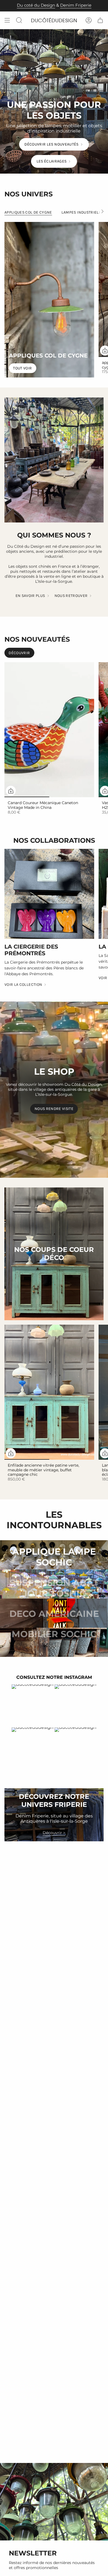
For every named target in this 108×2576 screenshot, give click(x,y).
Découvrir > (54, 1833)
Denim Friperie (76, 5)
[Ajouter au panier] (11, 791)
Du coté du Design (36, 5)
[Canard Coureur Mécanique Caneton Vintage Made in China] (49, 730)
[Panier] (100, 20)
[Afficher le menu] (7, 20)
